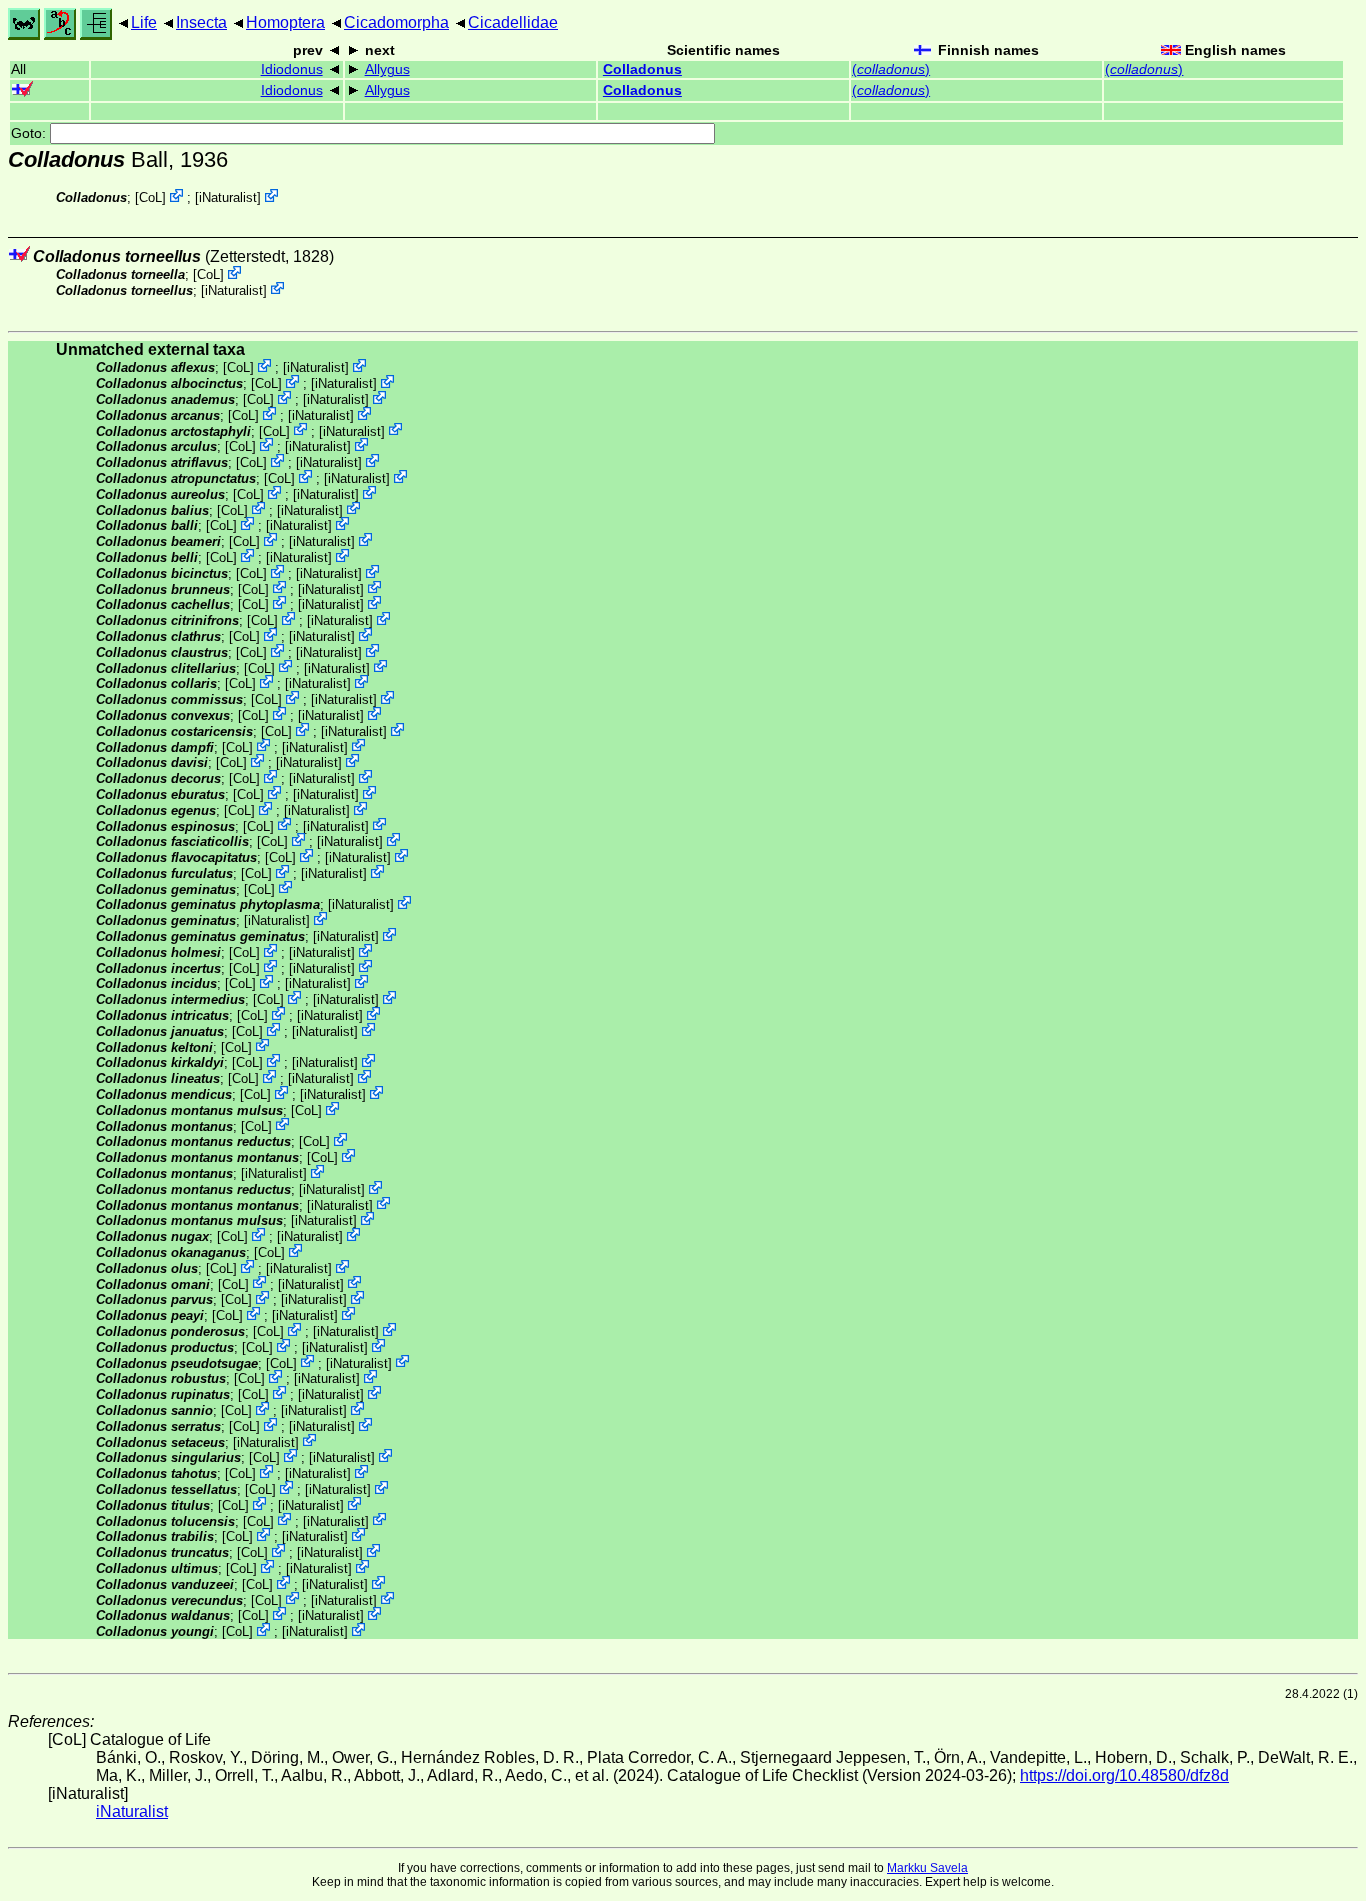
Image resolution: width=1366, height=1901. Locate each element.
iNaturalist (228, 197)
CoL (150, 197)
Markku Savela (927, 1868)
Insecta (201, 22)
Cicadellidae (513, 22)
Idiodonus (292, 69)
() (891, 69)
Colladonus (642, 69)
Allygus (387, 69)
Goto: (30, 133)
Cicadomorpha (396, 22)
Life (144, 22)
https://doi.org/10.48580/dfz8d (1124, 1775)
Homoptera (285, 22)
